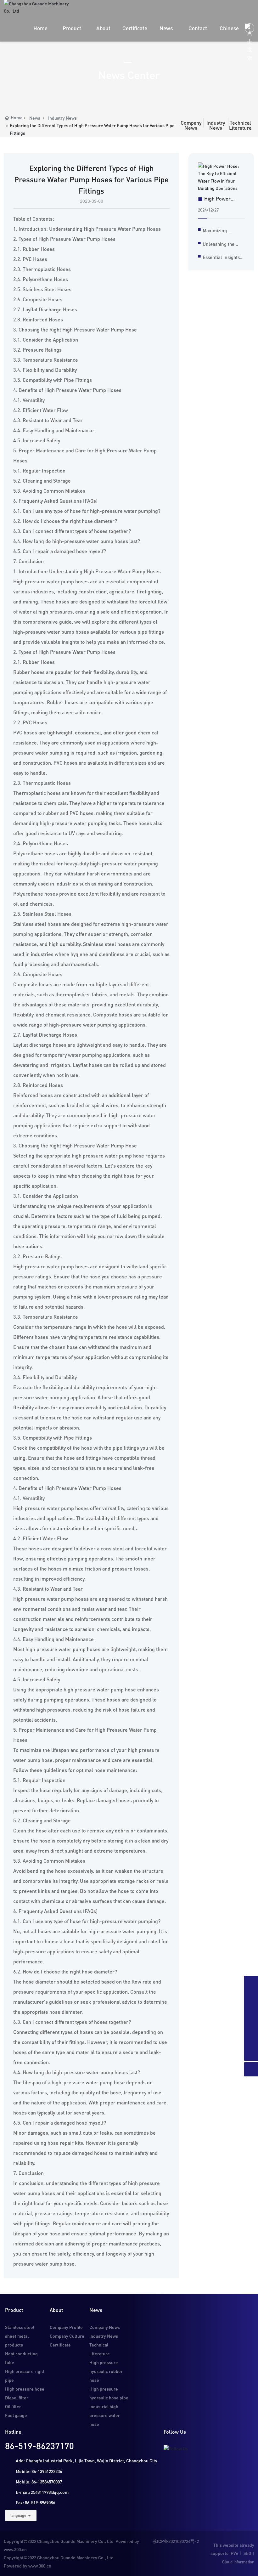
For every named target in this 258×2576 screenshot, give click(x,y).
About (56, 2310)
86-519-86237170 (39, 2446)
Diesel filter (17, 2398)
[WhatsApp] (251, 2039)
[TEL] (251, 1997)
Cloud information (238, 2562)
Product (14, 2310)
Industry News (62, 118)
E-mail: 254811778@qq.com (42, 2492)
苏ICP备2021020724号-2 (176, 2541)
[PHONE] (251, 2025)
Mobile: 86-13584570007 (39, 2482)
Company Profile (66, 2327)
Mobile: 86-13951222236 (39, 2471)
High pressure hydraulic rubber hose (106, 2371)
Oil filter (13, 2406)
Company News (191, 125)
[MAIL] (251, 1983)
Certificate (60, 2345)
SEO (247, 2553)
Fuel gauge (16, 2415)
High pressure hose (25, 2389)
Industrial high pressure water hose (105, 2415)
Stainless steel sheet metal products (20, 2336)
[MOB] (251, 2011)
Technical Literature (240, 125)
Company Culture (67, 2336)
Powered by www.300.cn (28, 2566)
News (35, 118)
